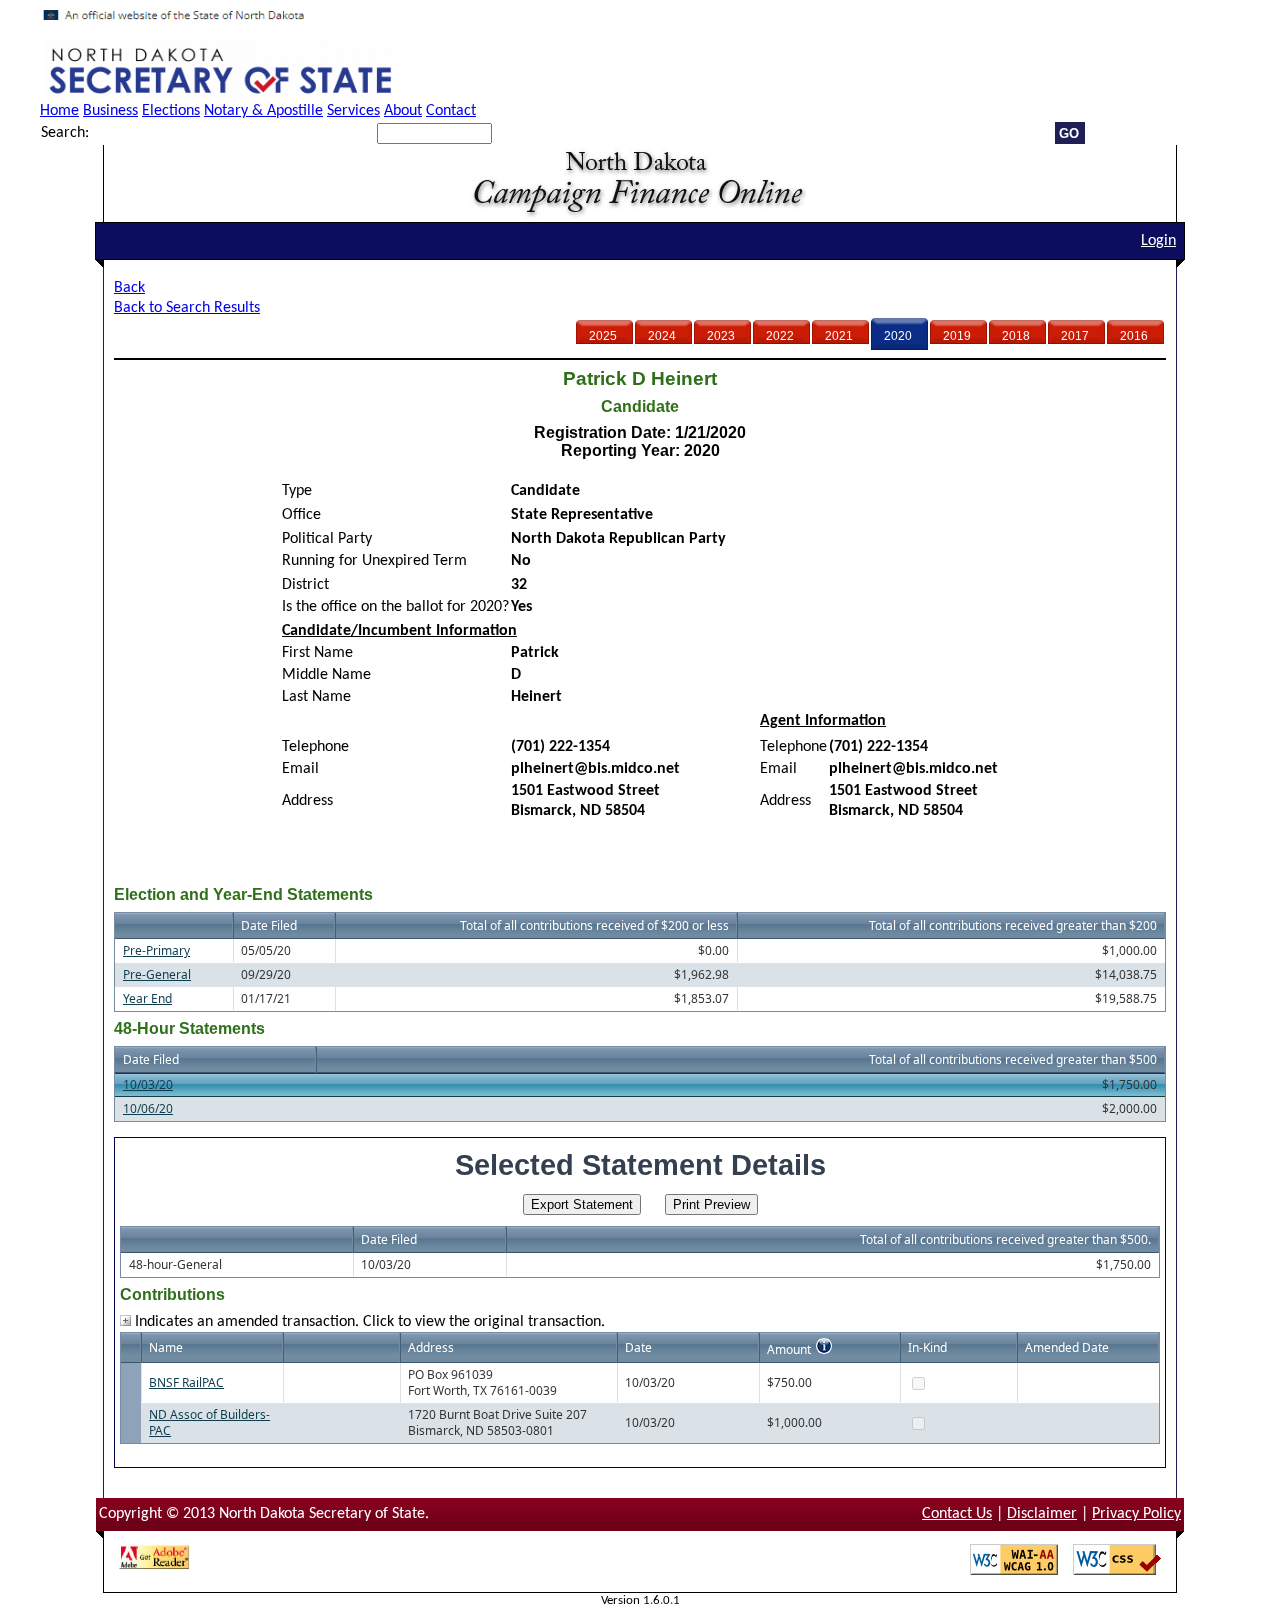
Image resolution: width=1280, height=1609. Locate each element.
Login (1158, 241)
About (403, 111)
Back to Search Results (187, 308)
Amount (789, 1349)
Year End (147, 998)
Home (59, 111)
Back (129, 288)
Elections (171, 111)
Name (166, 1347)
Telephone (315, 747)
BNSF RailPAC (186, 1382)
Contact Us (957, 1514)
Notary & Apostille (263, 111)
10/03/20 (148, 1084)
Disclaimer (1042, 1514)
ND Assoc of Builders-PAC (209, 1422)
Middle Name (326, 675)
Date (638, 1347)
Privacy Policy (1136, 1514)
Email (300, 769)
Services (353, 111)
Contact (451, 111)
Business (110, 111)
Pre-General (157, 974)
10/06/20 (148, 1108)
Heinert (536, 697)
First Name (317, 653)
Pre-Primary (156, 950)
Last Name (316, 697)
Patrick (535, 653)
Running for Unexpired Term (374, 561)
